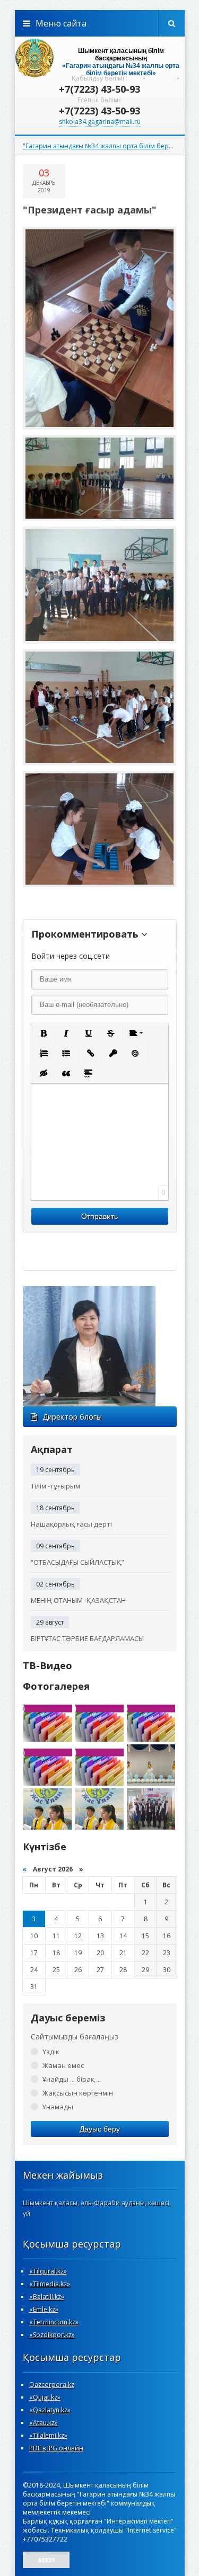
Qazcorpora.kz (52, 2385)
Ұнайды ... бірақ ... (72, 2079)
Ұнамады (58, 2107)
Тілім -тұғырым (55, 1486)
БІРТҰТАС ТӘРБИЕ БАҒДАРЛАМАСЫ (87, 1638)
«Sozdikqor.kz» (52, 2335)
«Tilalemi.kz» (48, 2435)
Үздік (51, 2052)
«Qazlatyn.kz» (50, 2410)
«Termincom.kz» (54, 2322)
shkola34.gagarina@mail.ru (100, 122)
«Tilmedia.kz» (50, 2284)
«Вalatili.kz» (47, 2297)
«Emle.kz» (44, 2309)
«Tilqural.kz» (48, 2271)
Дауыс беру (100, 2129)
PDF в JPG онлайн (56, 2448)
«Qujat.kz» (45, 2397)
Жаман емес (63, 2065)
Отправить (99, 1216)
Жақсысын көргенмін (78, 2093)
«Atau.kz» (44, 2423)
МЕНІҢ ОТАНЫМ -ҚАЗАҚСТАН (78, 1600)
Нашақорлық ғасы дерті (71, 1524)
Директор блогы (72, 1417)
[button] (44, 1033)
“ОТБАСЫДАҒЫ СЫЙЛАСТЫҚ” (77, 1562)
